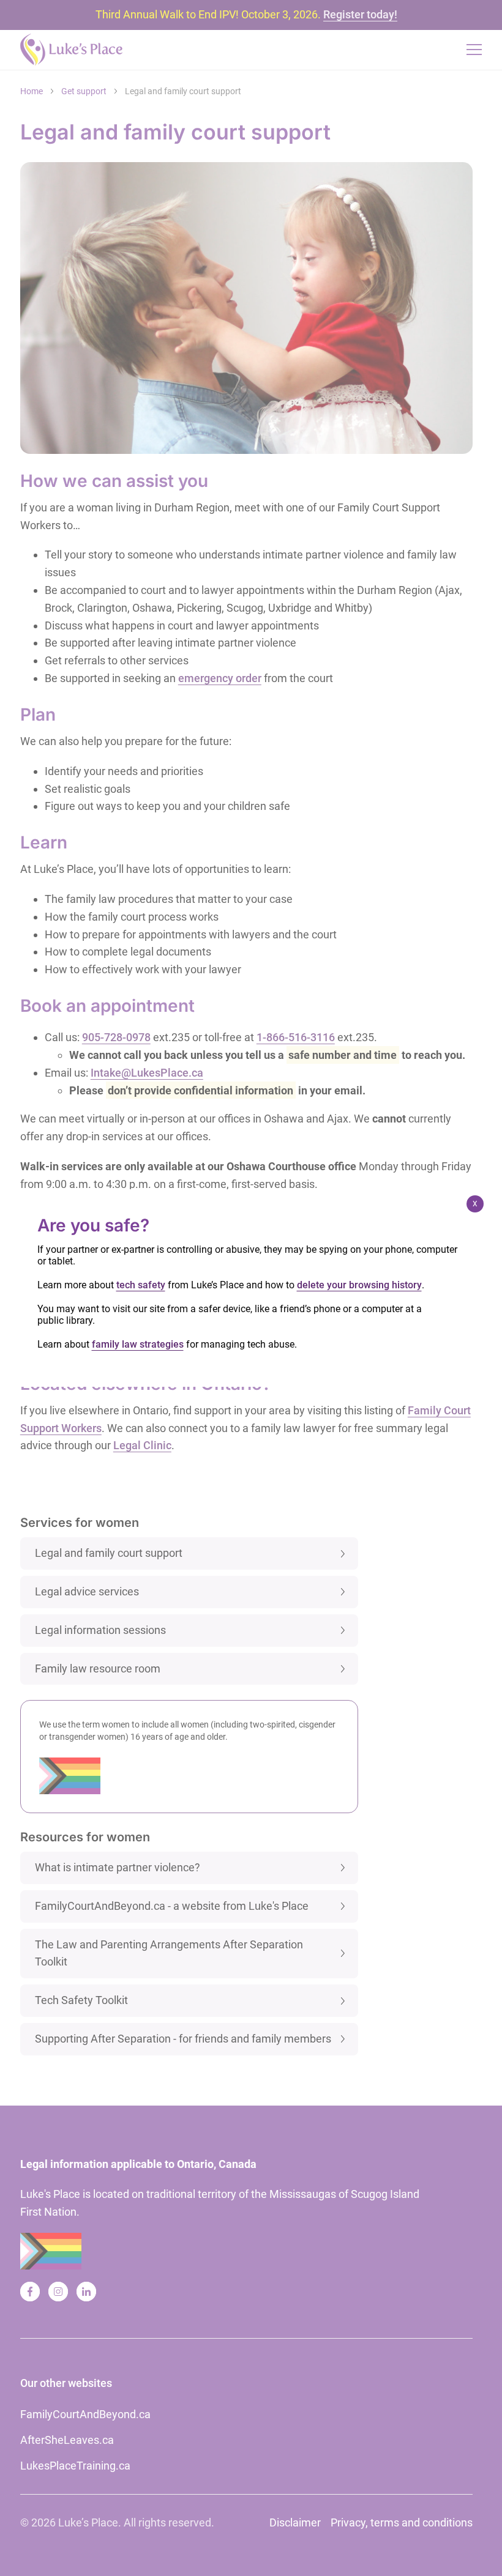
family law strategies (138, 1344)
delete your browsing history (359, 1285)
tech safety (141, 1285)
